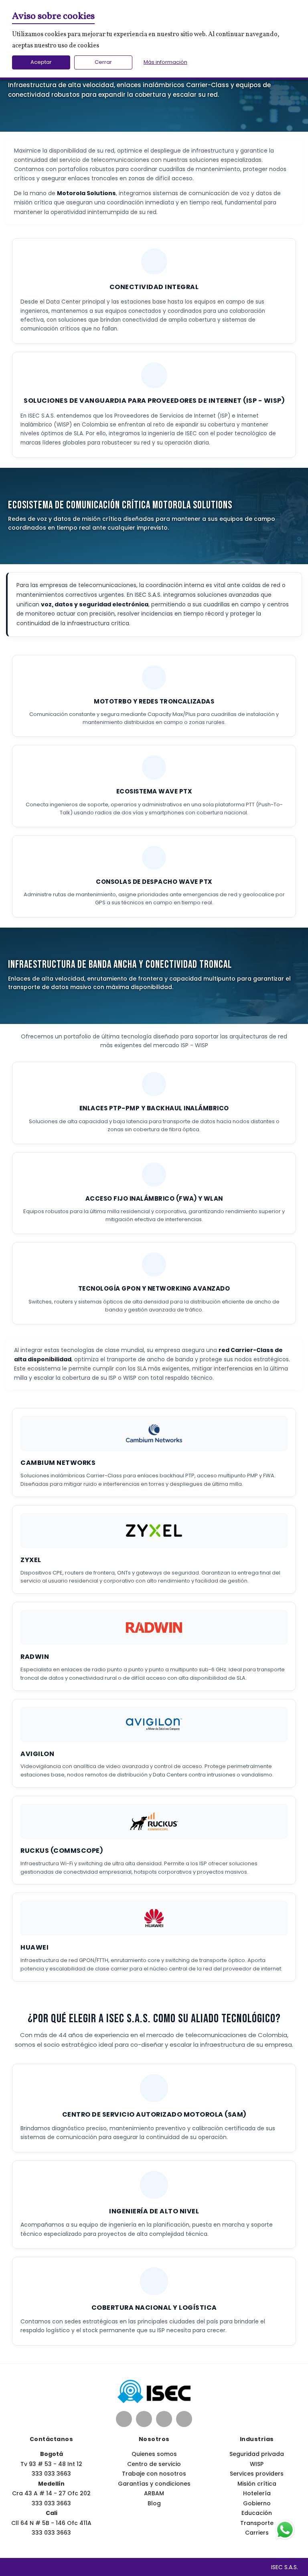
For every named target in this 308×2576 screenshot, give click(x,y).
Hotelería (257, 2493)
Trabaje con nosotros (154, 2474)
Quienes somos (154, 2454)
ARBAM (154, 2493)
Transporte (257, 2523)
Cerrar (103, 62)
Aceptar (41, 62)
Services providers (257, 2474)
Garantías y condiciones (154, 2484)
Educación (257, 2513)
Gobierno (257, 2503)
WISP (257, 2464)
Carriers (257, 2533)
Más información (165, 62)
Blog (154, 2503)
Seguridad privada (257, 2454)
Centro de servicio (154, 2464)
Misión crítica (257, 2484)
